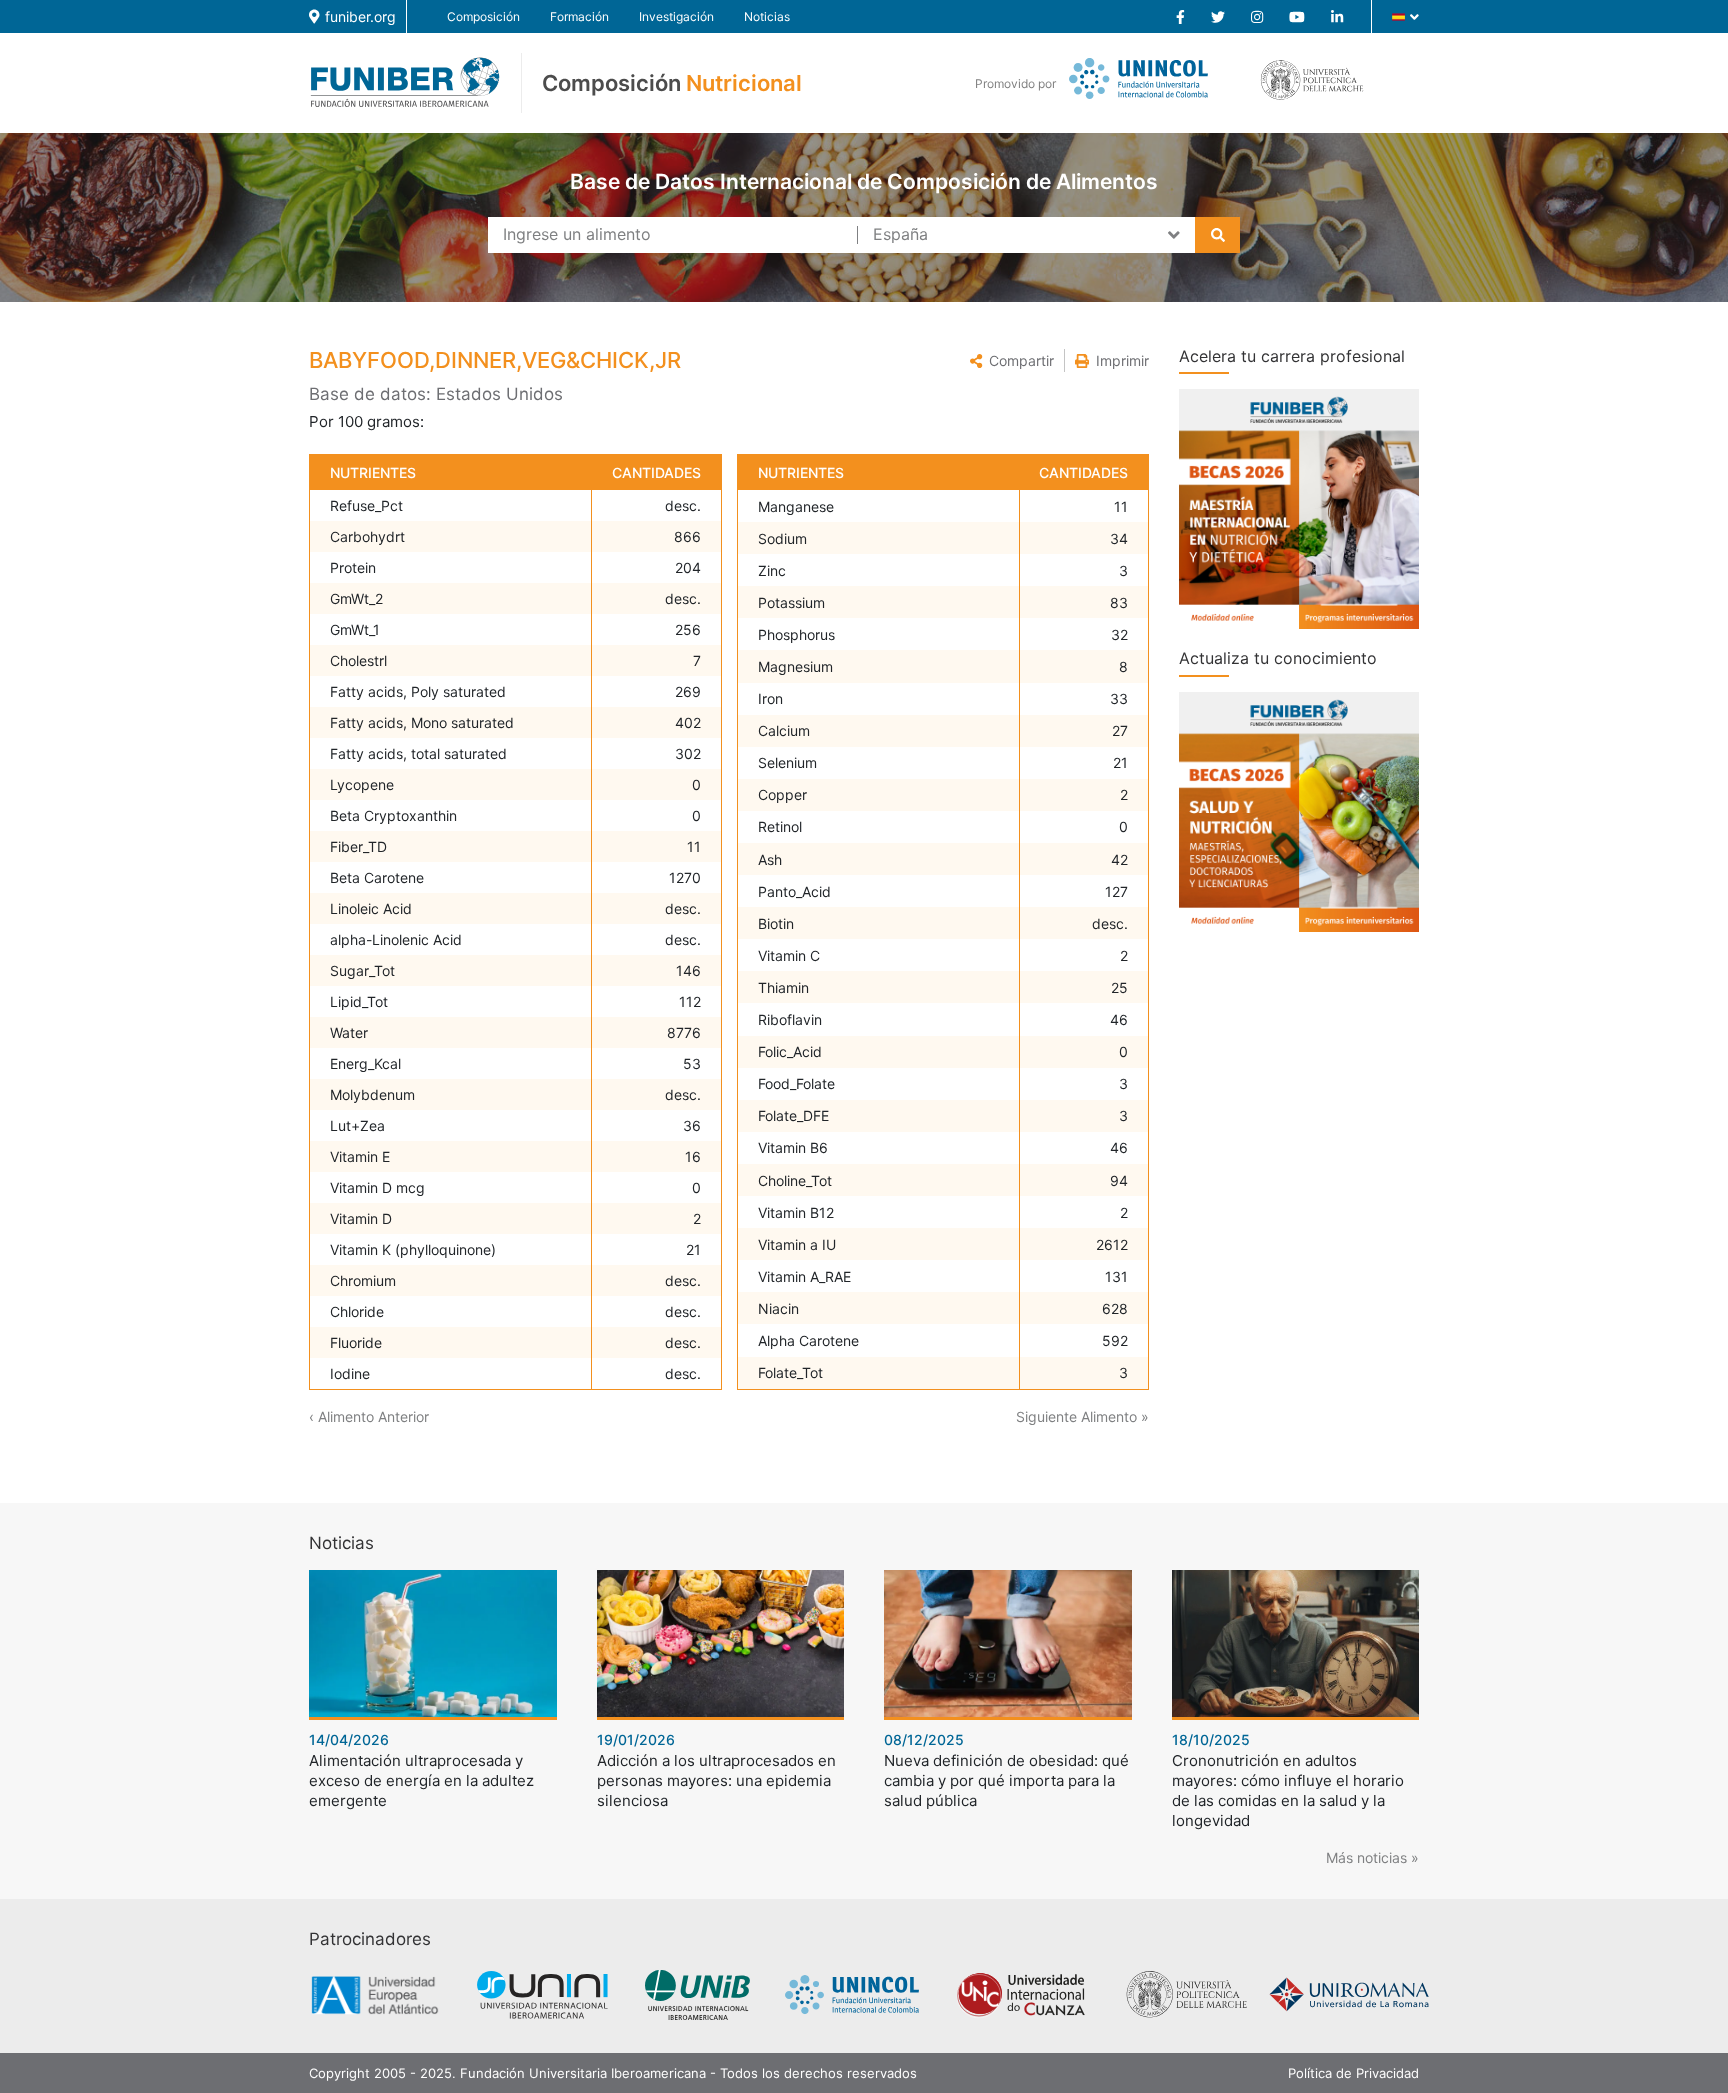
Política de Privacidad (1353, 2073)
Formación (579, 16)
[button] (1012, 360)
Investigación (676, 16)
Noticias (767, 16)
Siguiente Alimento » (1082, 1416)
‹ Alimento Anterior (369, 1416)
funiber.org (360, 16)
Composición (483, 16)
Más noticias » (1372, 1857)
